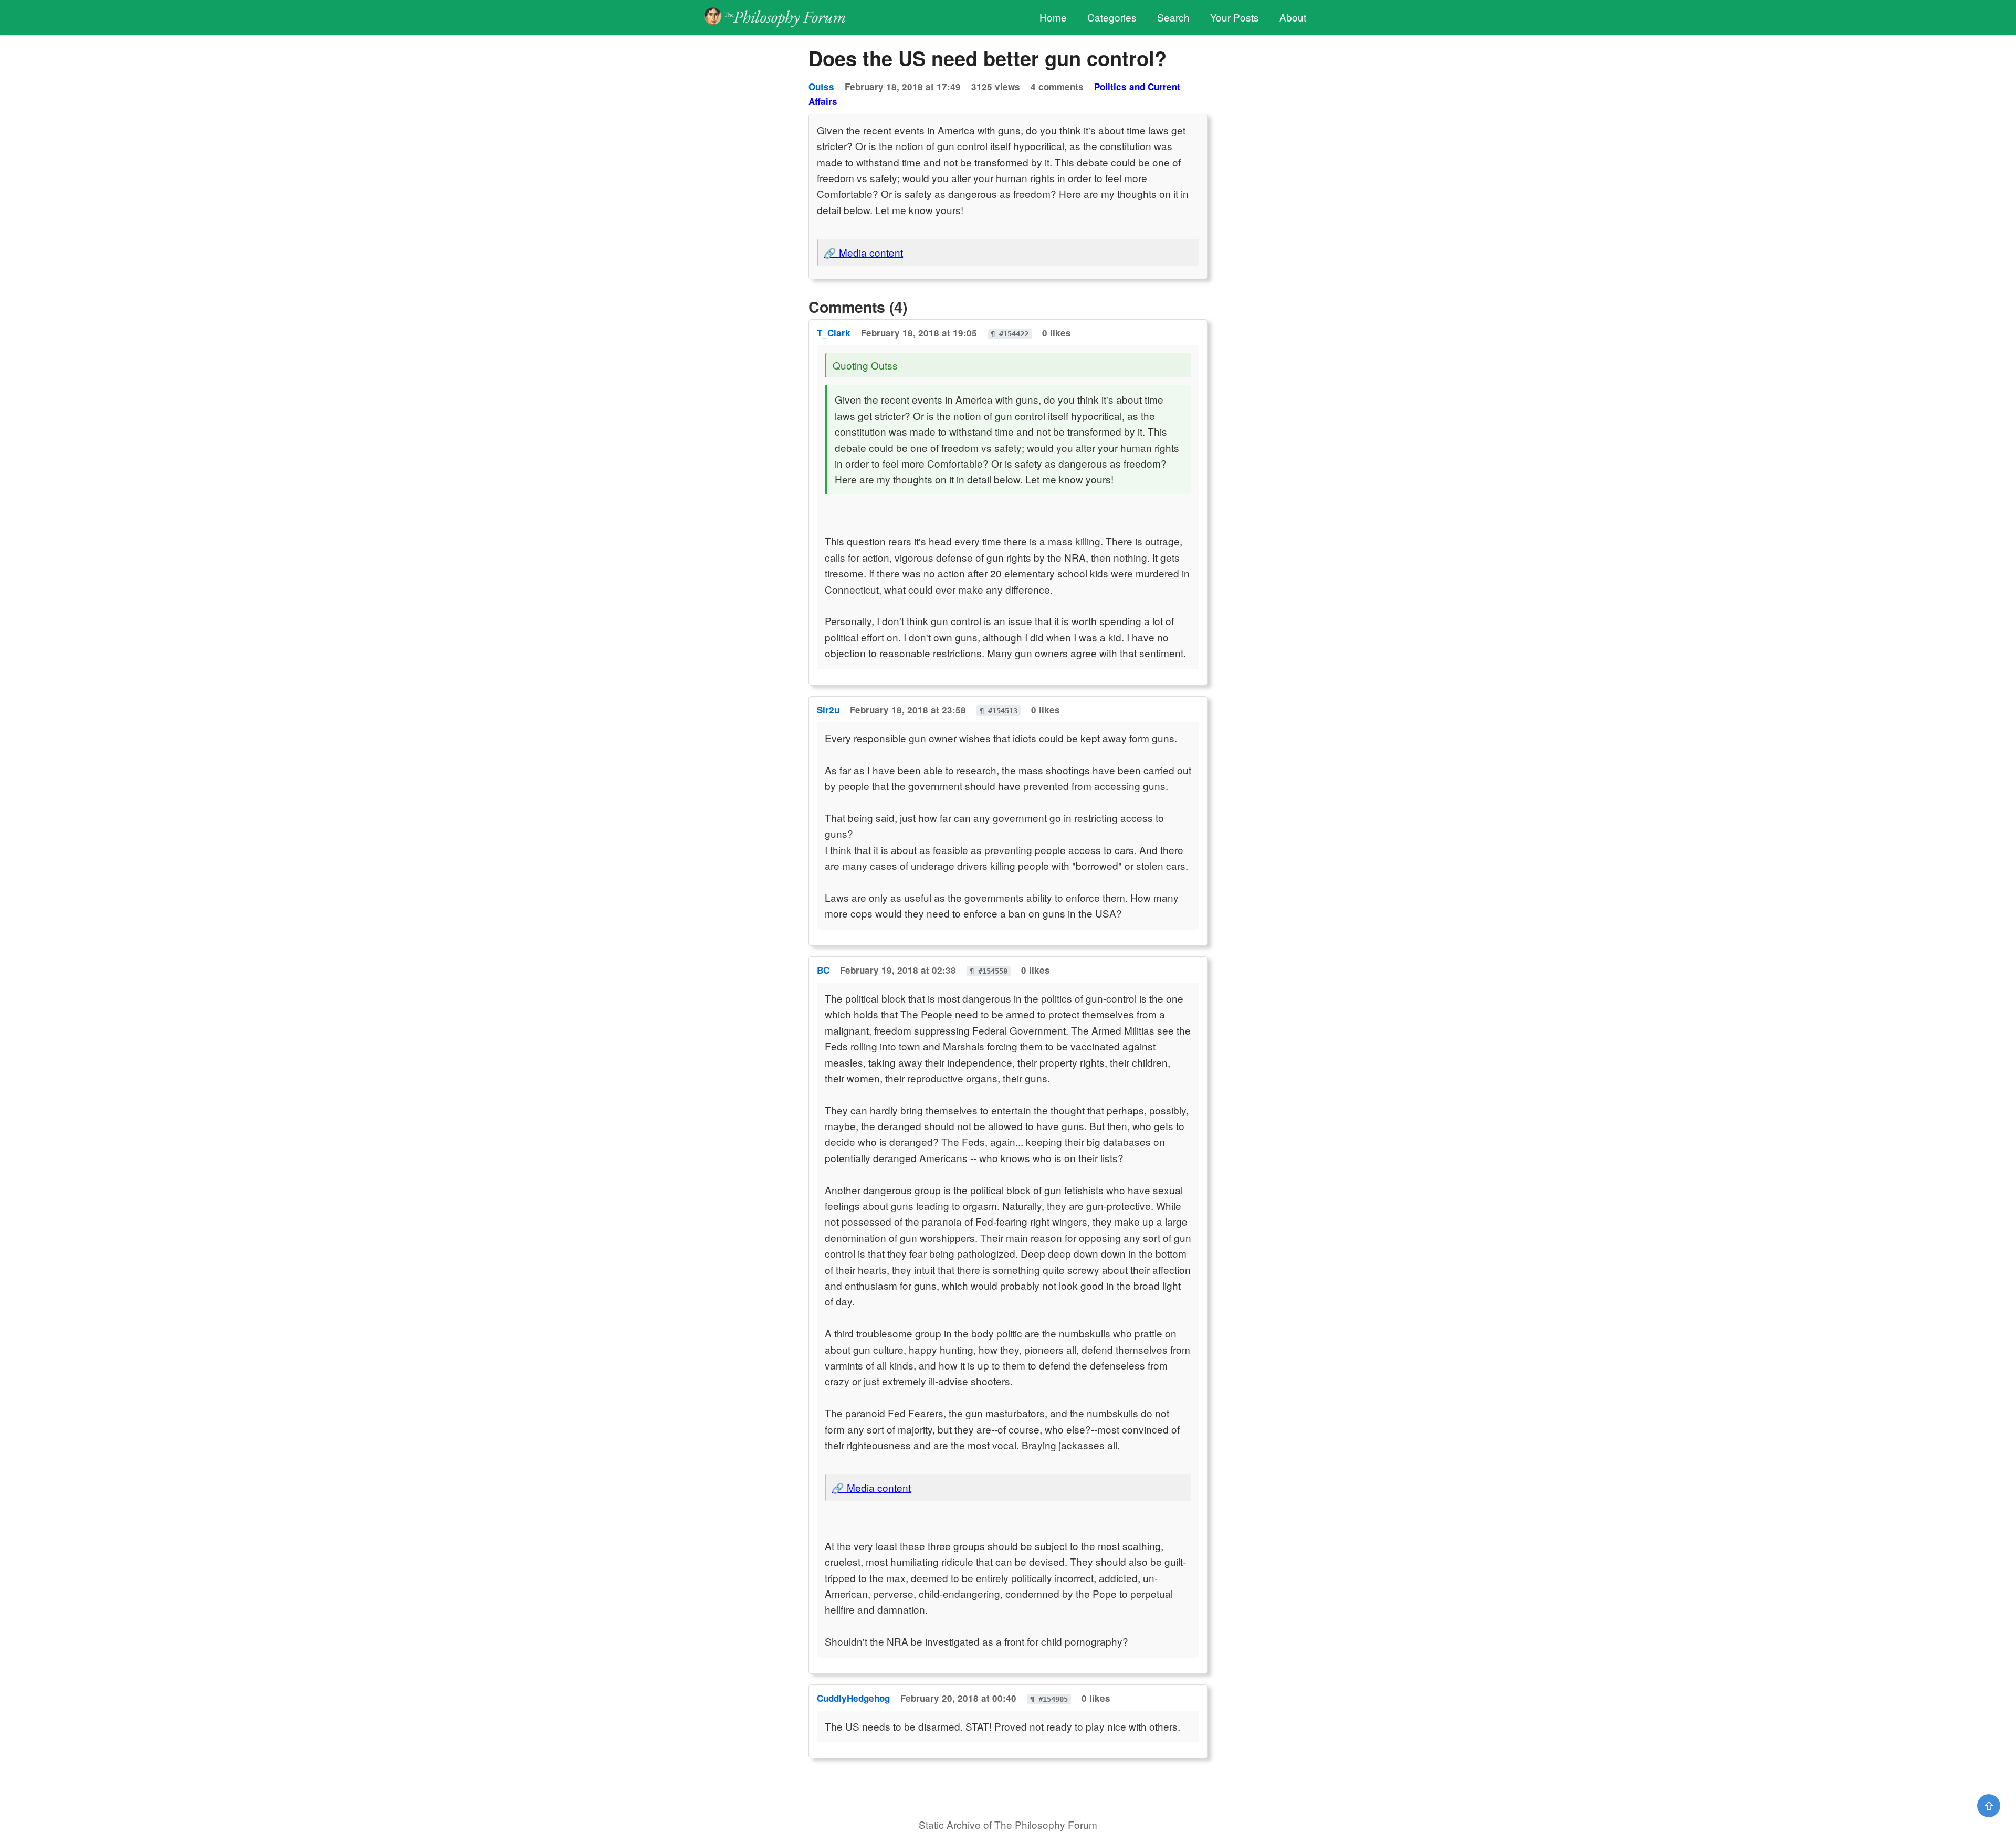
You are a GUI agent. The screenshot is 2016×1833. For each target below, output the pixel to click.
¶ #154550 (989, 971)
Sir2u (828, 710)
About (1293, 17)
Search (1173, 17)
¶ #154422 (1010, 334)
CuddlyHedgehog (853, 1698)
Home (1053, 17)
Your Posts (1235, 17)
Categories (1112, 17)
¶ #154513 (999, 711)
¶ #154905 (1049, 1699)
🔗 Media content (863, 252)
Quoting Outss (865, 365)
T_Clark (834, 333)
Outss (821, 87)
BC (823, 970)
